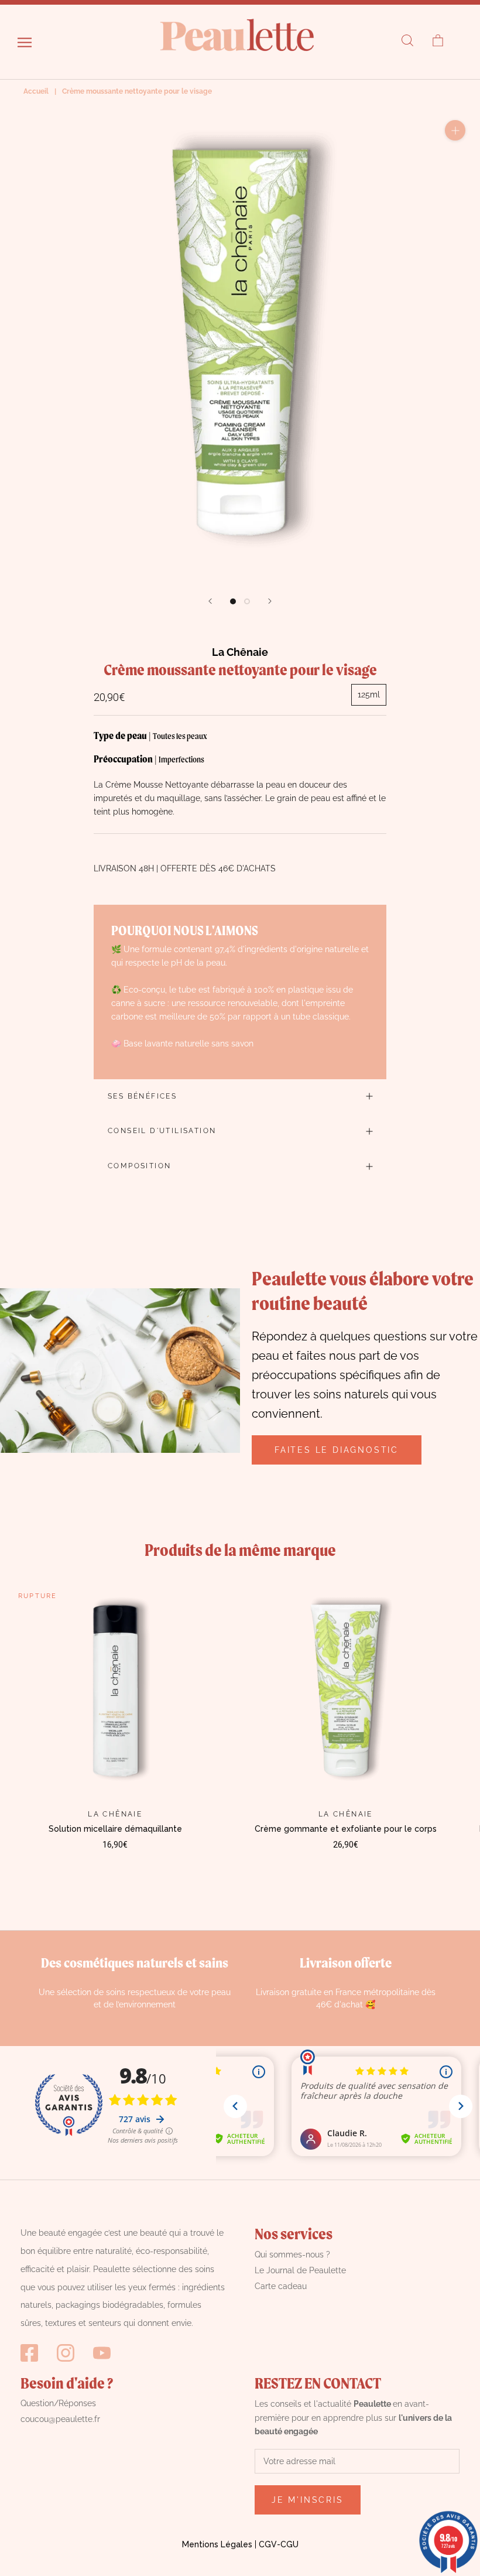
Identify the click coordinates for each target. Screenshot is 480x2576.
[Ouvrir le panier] (438, 41)
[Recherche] (407, 41)
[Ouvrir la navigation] (25, 42)
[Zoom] (455, 130)
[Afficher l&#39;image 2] (247, 601)
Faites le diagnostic (337, 1450)
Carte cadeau (281, 2286)
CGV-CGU (279, 2544)
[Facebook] (29, 2353)
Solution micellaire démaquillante (115, 1829)
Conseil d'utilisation (162, 1131)
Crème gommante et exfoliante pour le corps (346, 1829)
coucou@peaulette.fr (60, 2419)
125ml (369, 695)
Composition (139, 1166)
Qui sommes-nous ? (292, 2255)
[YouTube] (102, 2353)
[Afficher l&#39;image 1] (233, 601)
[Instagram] (66, 2353)
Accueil (36, 91)
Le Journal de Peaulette (300, 2270)
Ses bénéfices (142, 1096)
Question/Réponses (58, 2403)
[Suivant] (270, 601)
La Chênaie (240, 652)
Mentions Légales (217, 2544)
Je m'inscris (308, 2500)
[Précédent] (210, 601)
